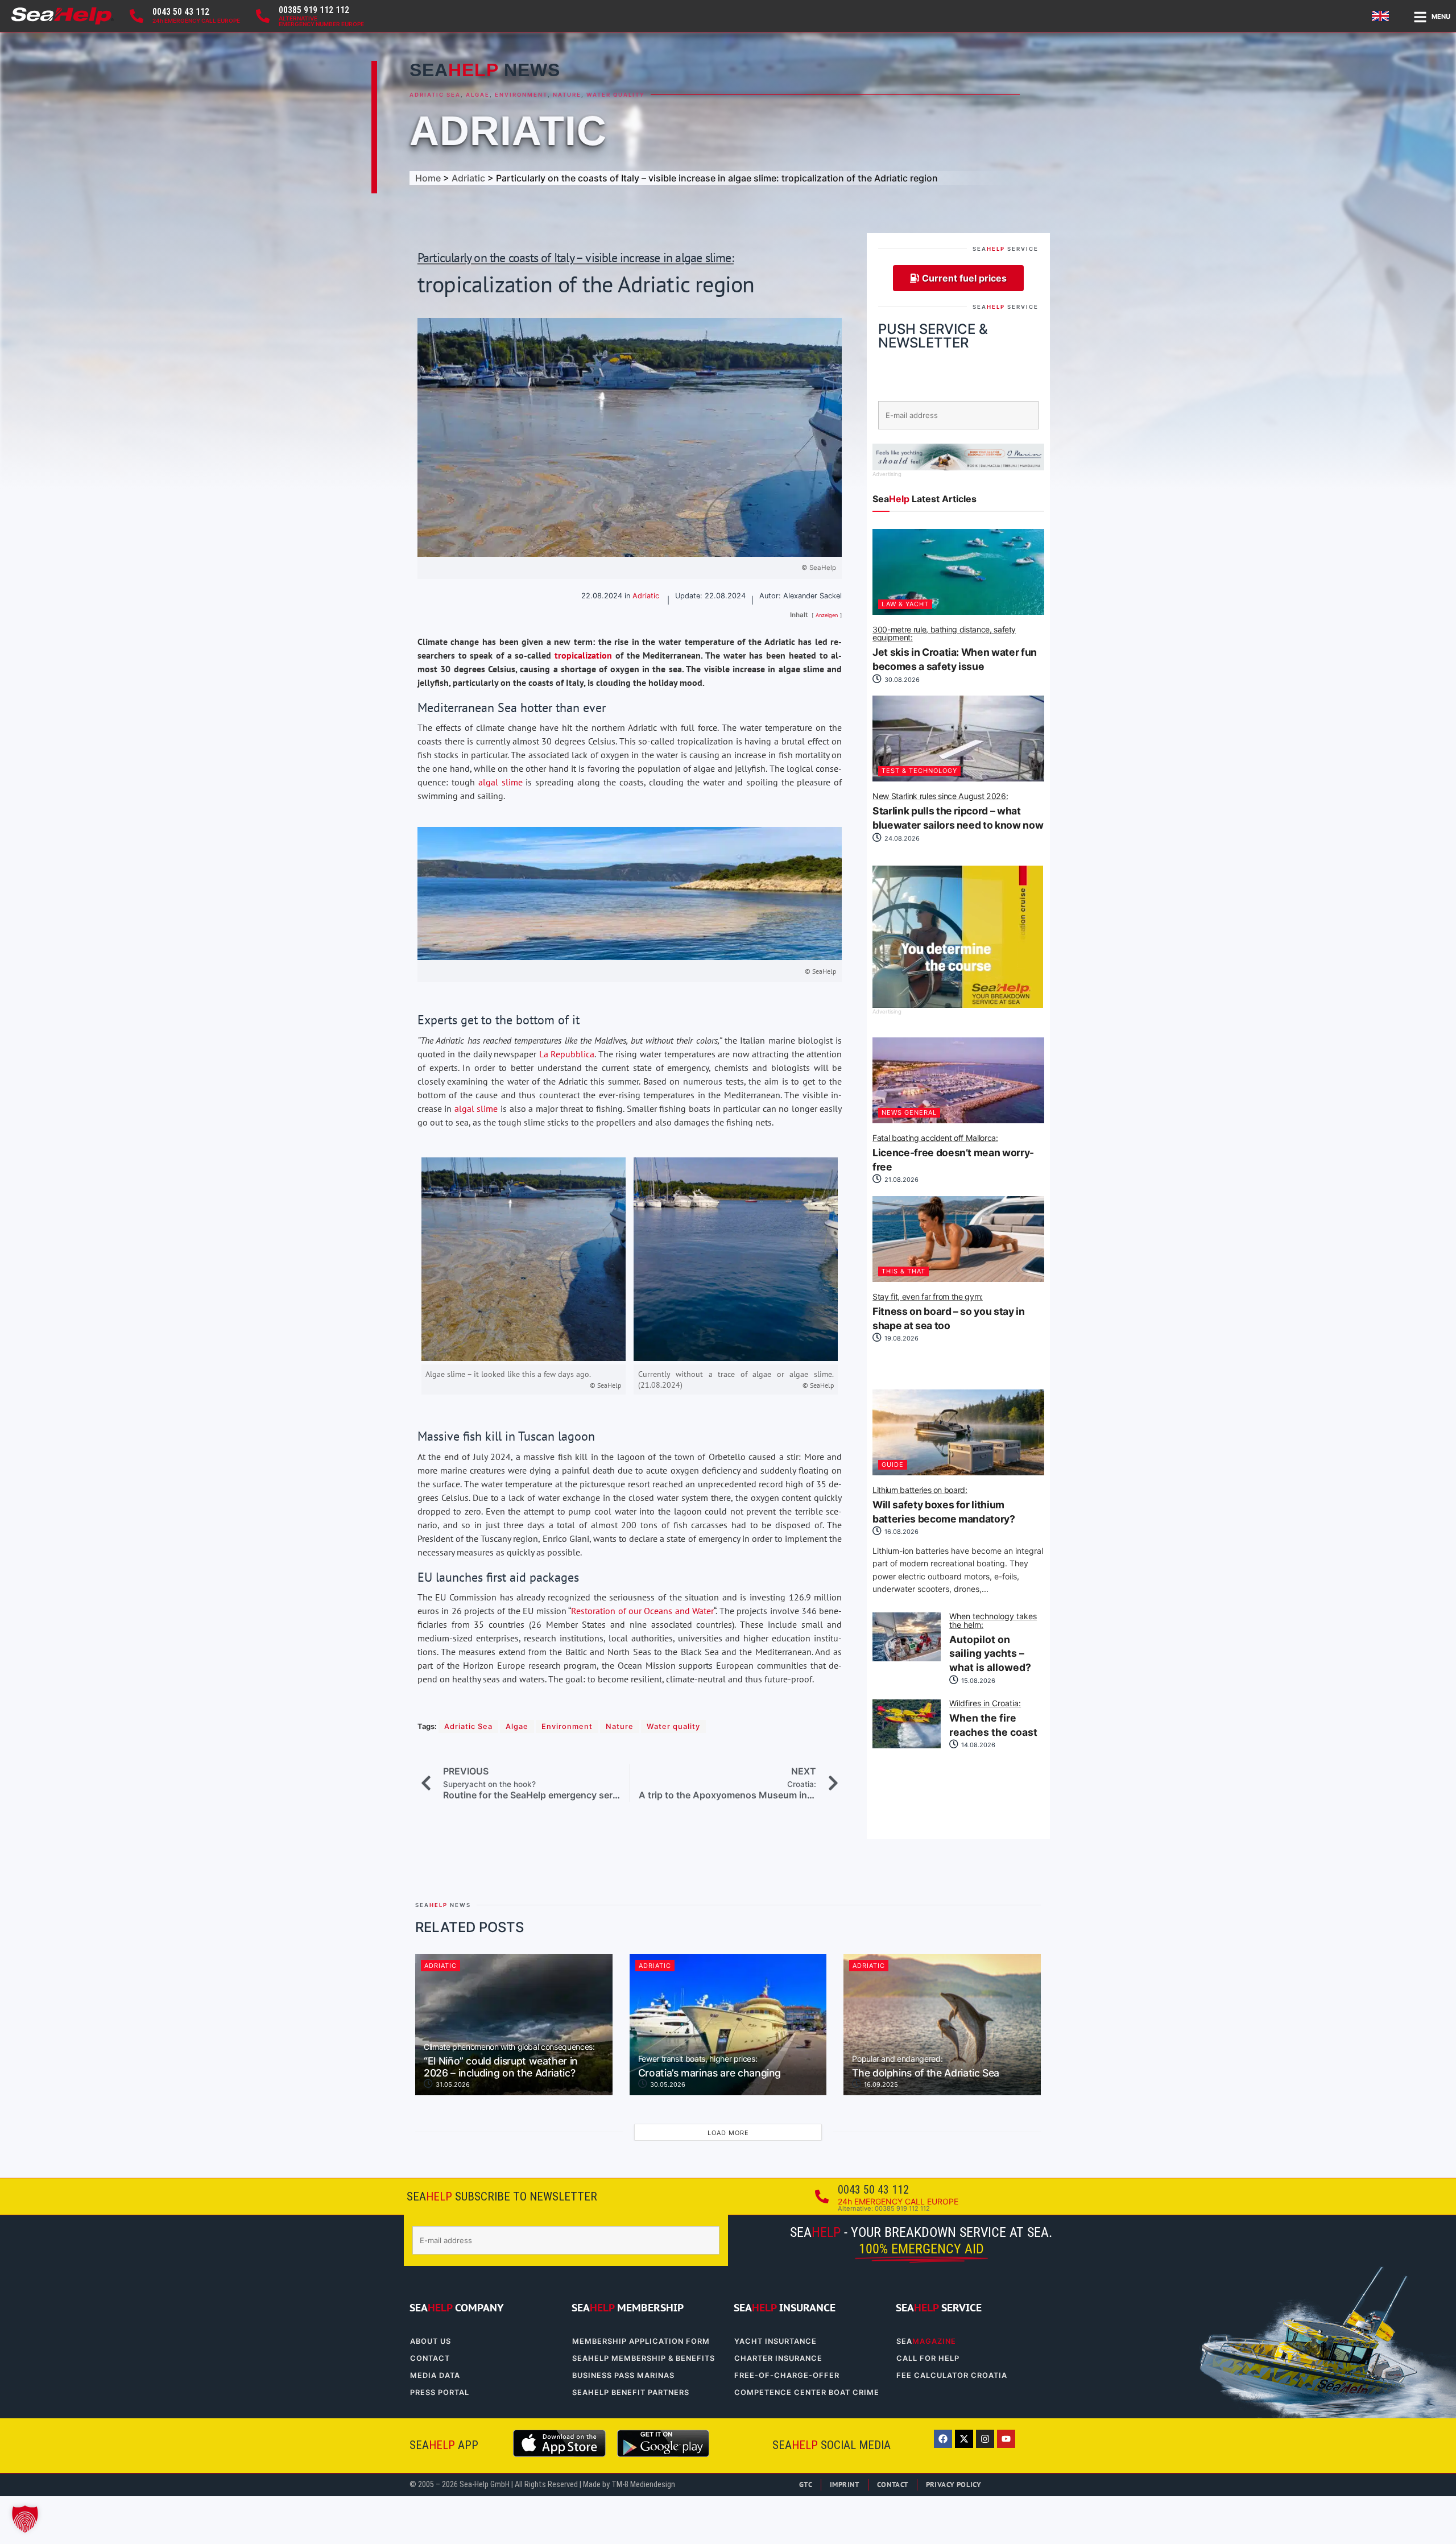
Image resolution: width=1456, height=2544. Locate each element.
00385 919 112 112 (314, 10)
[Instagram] (985, 2439)
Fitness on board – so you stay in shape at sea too (948, 1312)
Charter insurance (778, 2358)
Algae (478, 95)
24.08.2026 (901, 838)
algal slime (500, 782)
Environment (521, 95)
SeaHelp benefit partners (631, 2392)
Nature (567, 95)
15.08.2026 (977, 1681)
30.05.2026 (667, 2084)
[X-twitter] (964, 2439)
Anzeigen (827, 615)
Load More (728, 2133)
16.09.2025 (880, 2084)
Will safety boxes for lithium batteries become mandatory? (944, 1505)
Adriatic (508, 131)
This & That (903, 1271)
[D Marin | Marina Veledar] (958, 467)
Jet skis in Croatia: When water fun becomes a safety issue (955, 649)
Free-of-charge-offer (787, 2375)
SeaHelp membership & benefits (644, 2358)
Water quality (616, 95)
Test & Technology (919, 771)
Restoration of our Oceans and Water (642, 1611)
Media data (435, 2375)
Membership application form (641, 2341)
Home (428, 178)
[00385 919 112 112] (263, 16)
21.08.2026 (901, 1180)
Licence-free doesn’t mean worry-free (953, 1153)
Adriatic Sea (435, 95)
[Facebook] (943, 2439)
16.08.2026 (901, 1532)
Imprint (845, 2485)
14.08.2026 (977, 1745)
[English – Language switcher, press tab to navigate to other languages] (1382, 16)
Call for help (928, 2358)
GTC (806, 2485)
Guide (893, 1465)
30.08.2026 (901, 680)
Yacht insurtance (775, 2341)
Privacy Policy (954, 2485)
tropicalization (583, 655)
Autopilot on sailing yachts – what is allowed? (993, 1643)
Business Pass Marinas (623, 2375)
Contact (430, 2358)
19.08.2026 (901, 1338)
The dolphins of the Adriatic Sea (926, 2067)
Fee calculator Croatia (952, 2375)
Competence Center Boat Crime (807, 2392)
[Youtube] (1006, 2439)
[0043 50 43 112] (136, 16)
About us (431, 2341)
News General (909, 1112)
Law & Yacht (905, 604)
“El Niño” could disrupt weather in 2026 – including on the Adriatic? (509, 2061)
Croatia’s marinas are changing (710, 2067)
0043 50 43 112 (181, 12)
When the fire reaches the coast (993, 1719)
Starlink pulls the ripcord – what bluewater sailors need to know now (958, 812)
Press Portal (440, 2392)
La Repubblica (567, 1054)
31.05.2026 (452, 2084)
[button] (25, 2519)
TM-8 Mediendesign (643, 2485)
